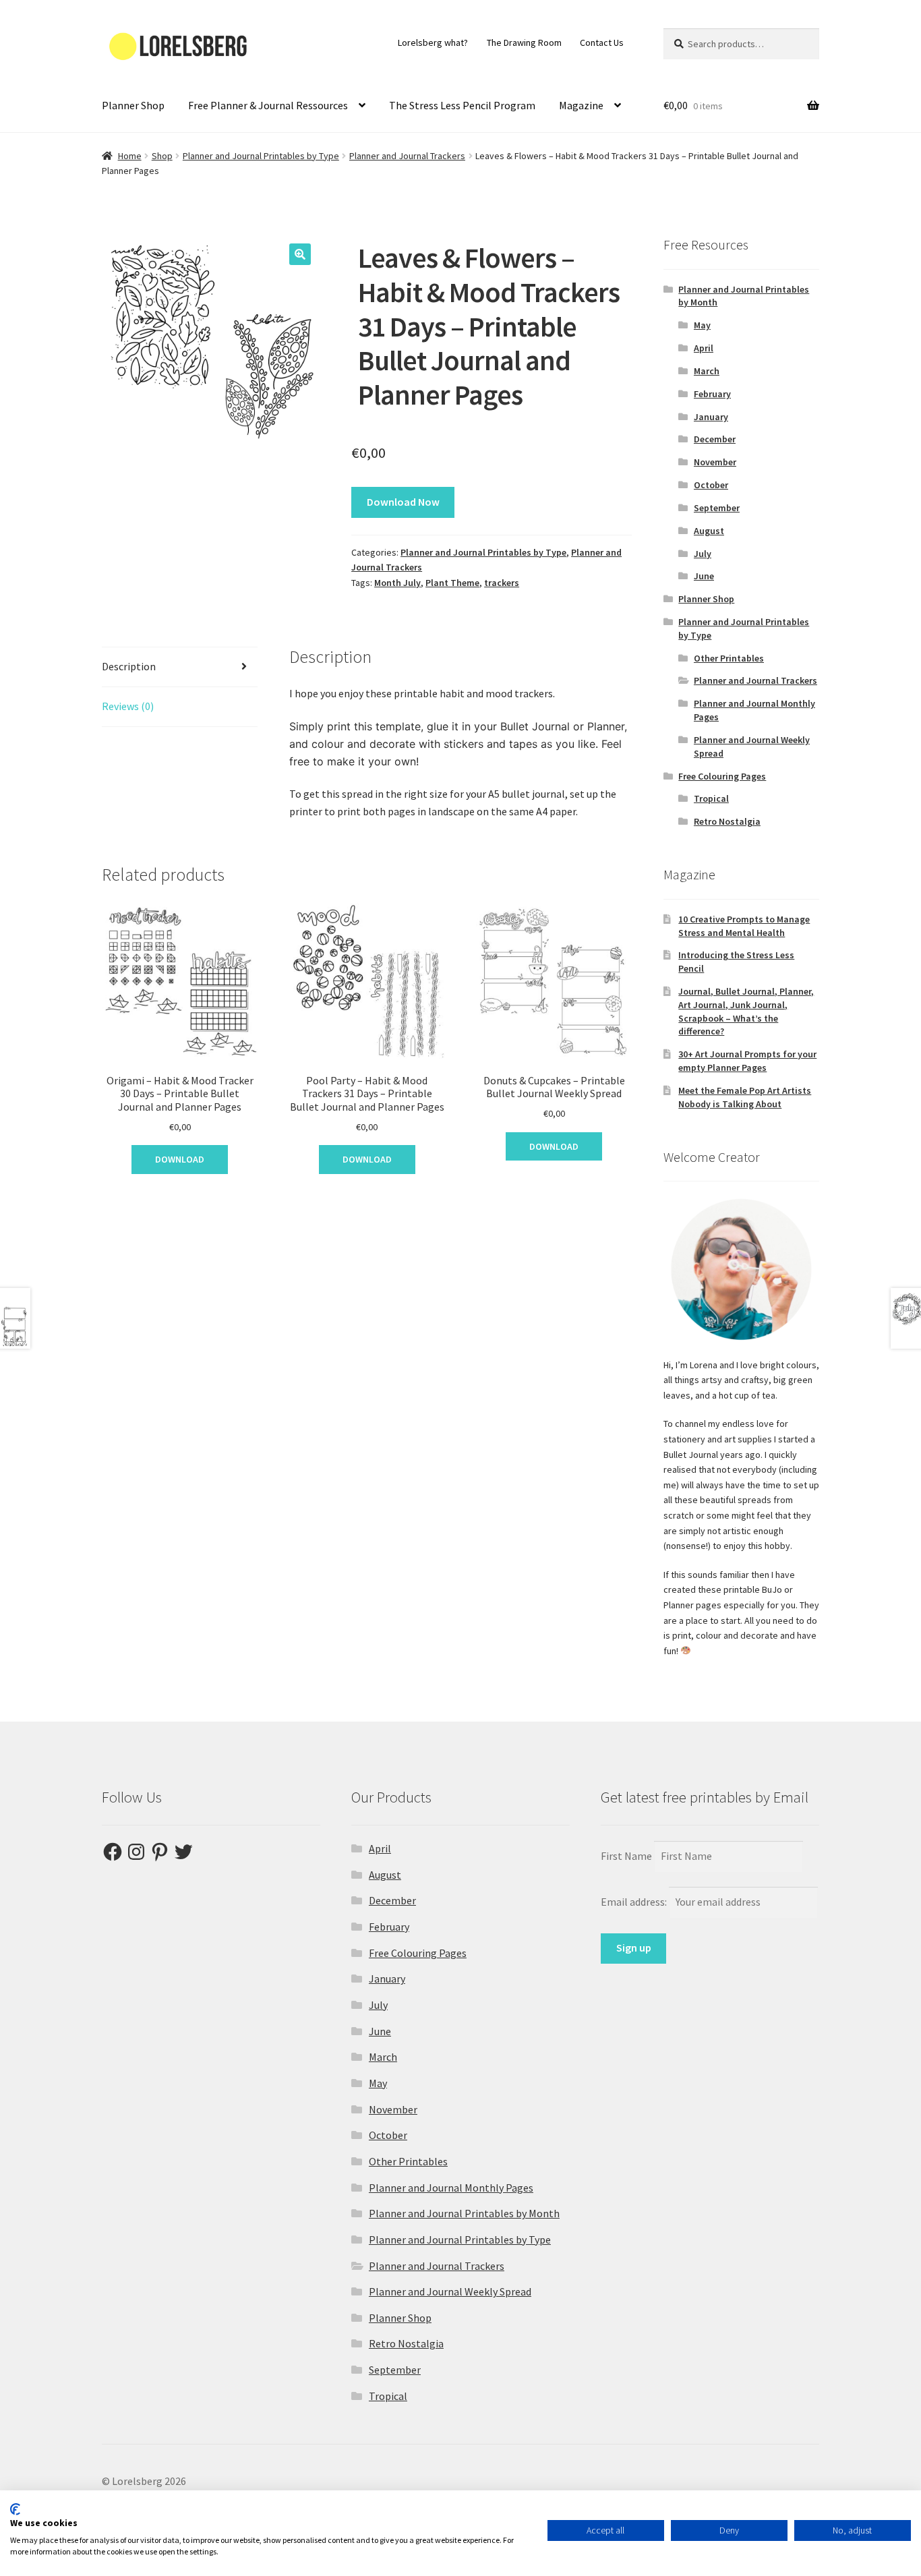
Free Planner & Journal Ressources (268, 105)
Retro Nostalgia (727, 821)
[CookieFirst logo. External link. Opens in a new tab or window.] (15, 2509)
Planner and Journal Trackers (407, 156)
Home (130, 156)
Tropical (711, 798)
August (709, 531)
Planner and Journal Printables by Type (261, 156)
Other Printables (729, 658)
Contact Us (602, 42)
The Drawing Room (524, 42)
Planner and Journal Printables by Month (464, 2213)
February (712, 394)
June (704, 576)
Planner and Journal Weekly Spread (450, 2291)
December (715, 439)
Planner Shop (133, 105)
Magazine (581, 105)
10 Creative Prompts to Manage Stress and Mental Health (744, 926)
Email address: (635, 1902)
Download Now (403, 502)
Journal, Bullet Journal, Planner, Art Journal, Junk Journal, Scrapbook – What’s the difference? (746, 1011)
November (715, 462)
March (707, 371)
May (702, 325)
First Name (626, 1856)
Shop (162, 156)
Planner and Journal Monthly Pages (451, 2188)
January (711, 417)
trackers (502, 583)
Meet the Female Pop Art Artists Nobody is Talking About (745, 1097)
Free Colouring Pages (722, 776)
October (711, 485)
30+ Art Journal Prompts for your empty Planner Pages (747, 1061)
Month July (397, 583)
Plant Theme (452, 583)
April (704, 348)
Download (180, 1159)
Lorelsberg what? (433, 42)
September (717, 508)
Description (129, 666)
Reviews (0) (128, 706)
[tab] (180, 667)
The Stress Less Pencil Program (462, 105)
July (703, 554)
